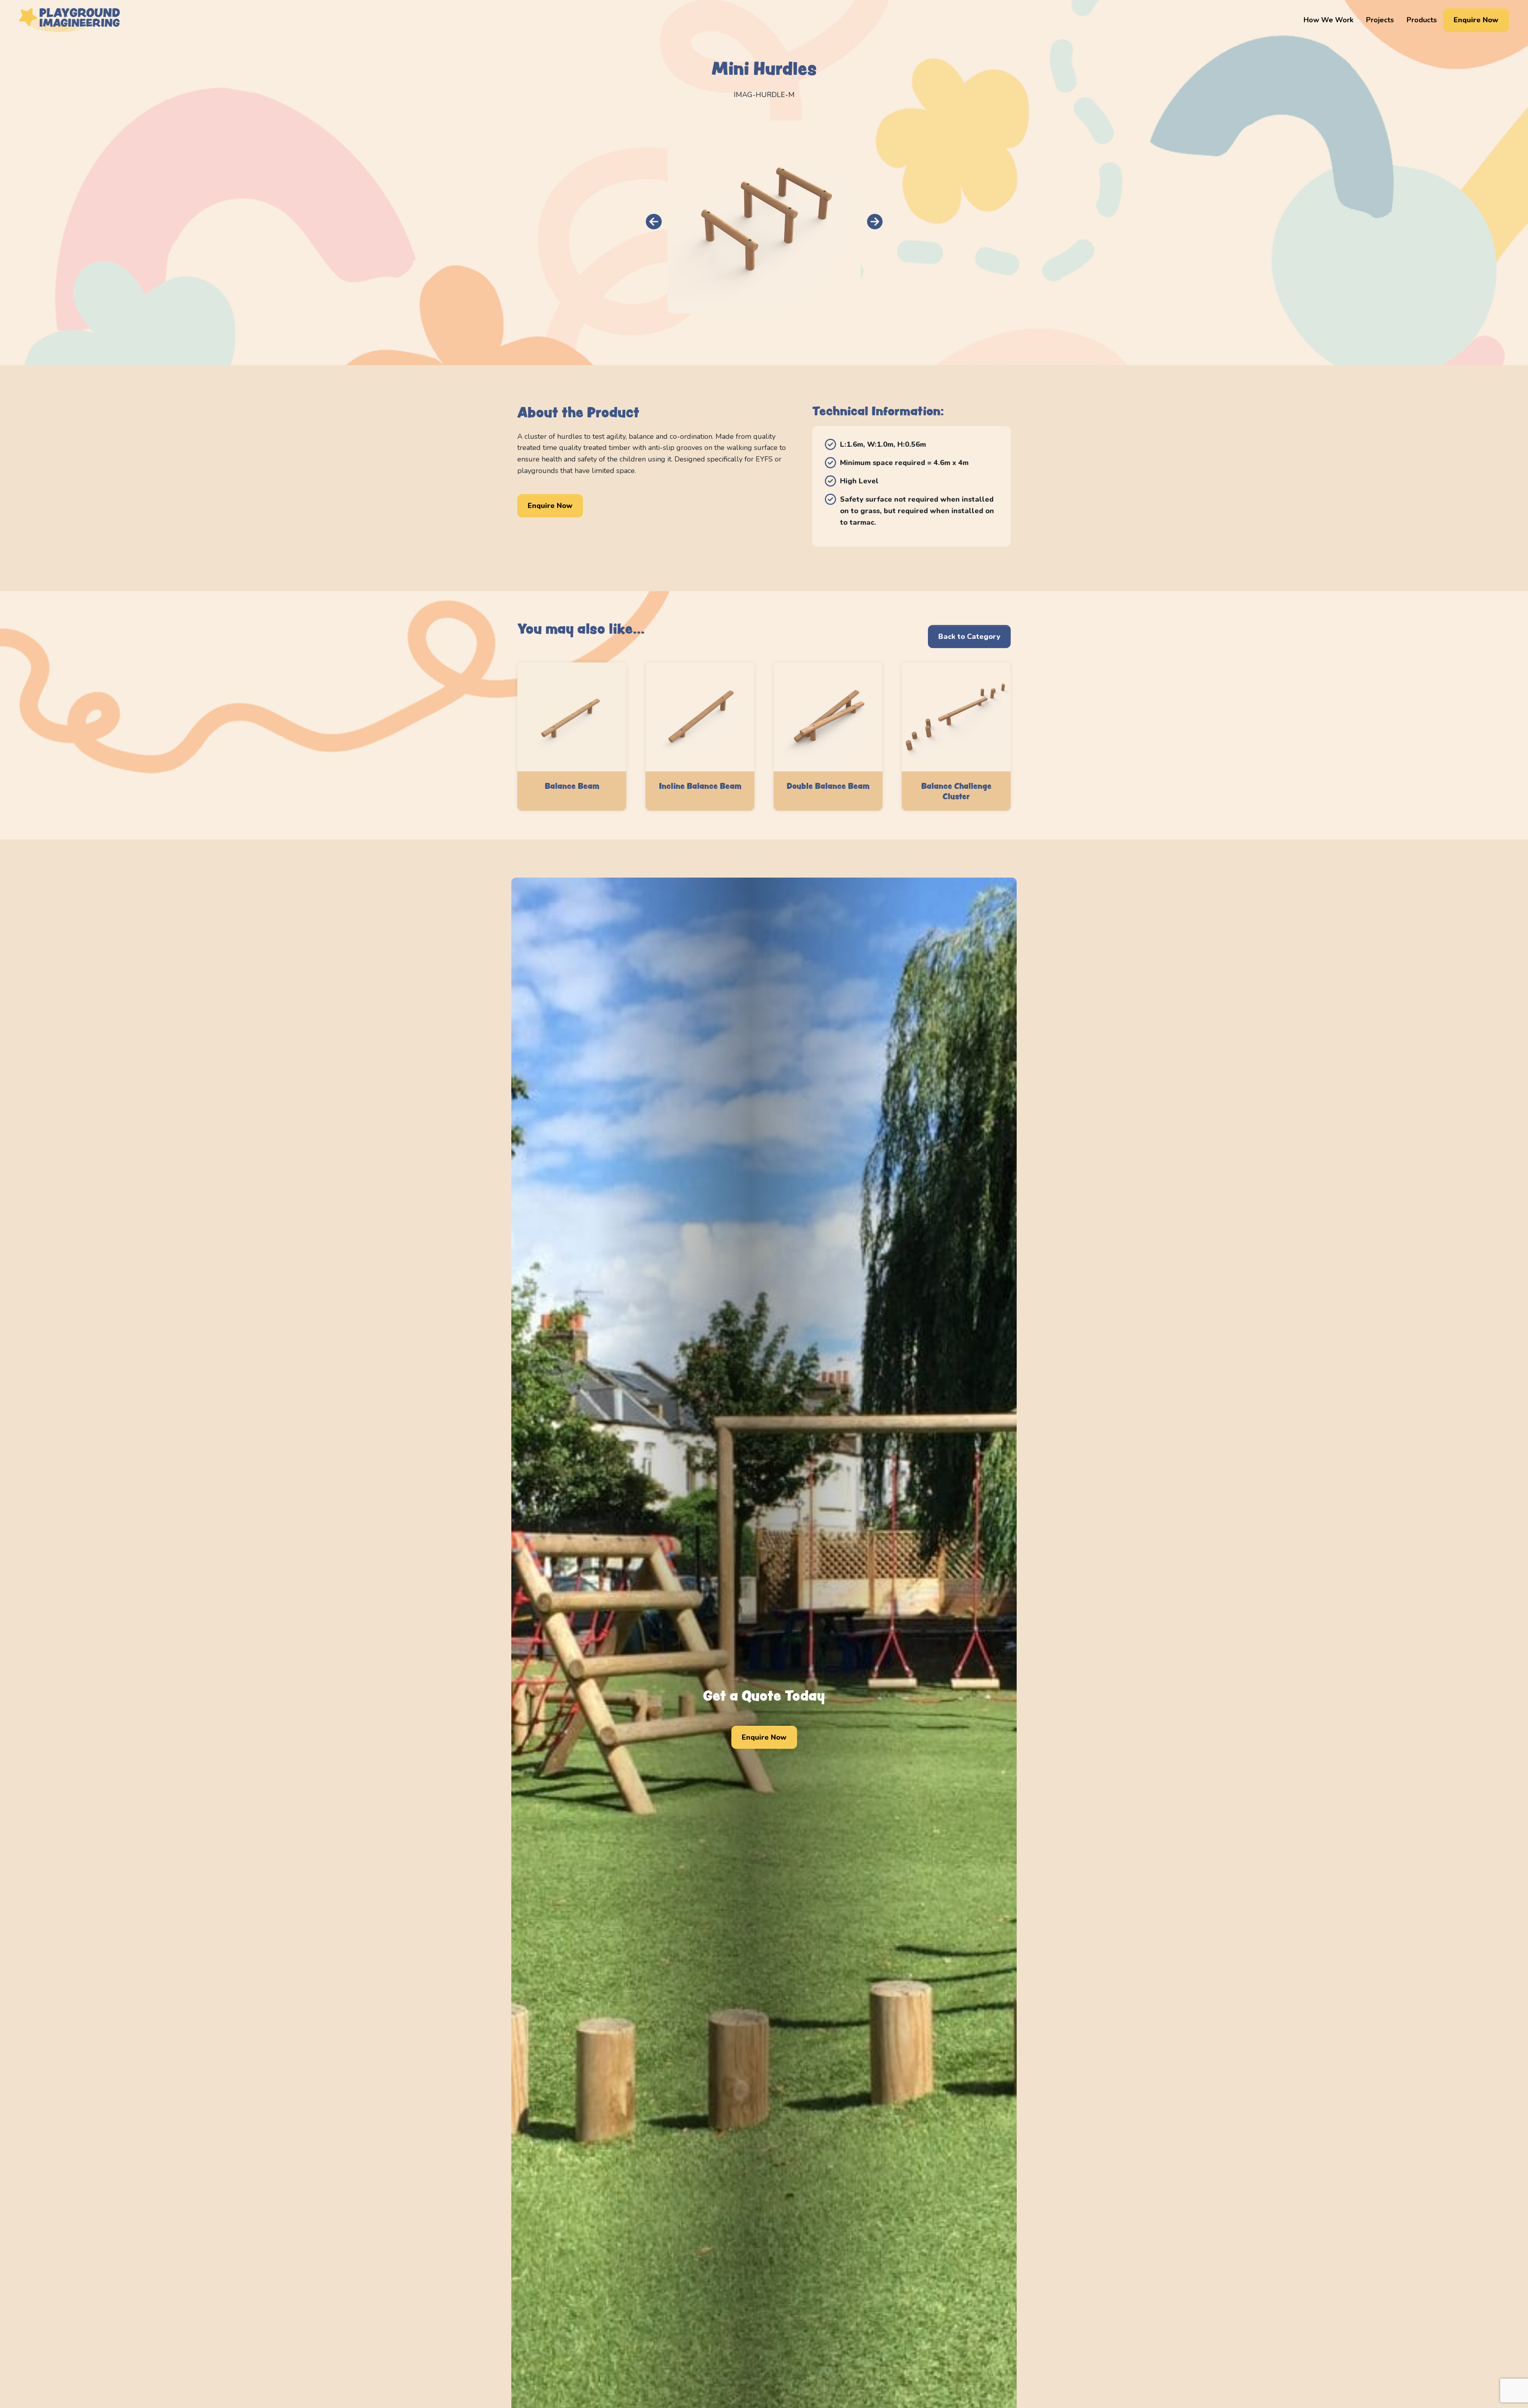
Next (875, 222)
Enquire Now (1476, 20)
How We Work (1328, 20)
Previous (654, 222)
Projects (1380, 20)
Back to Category (969, 637)
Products (1422, 20)
